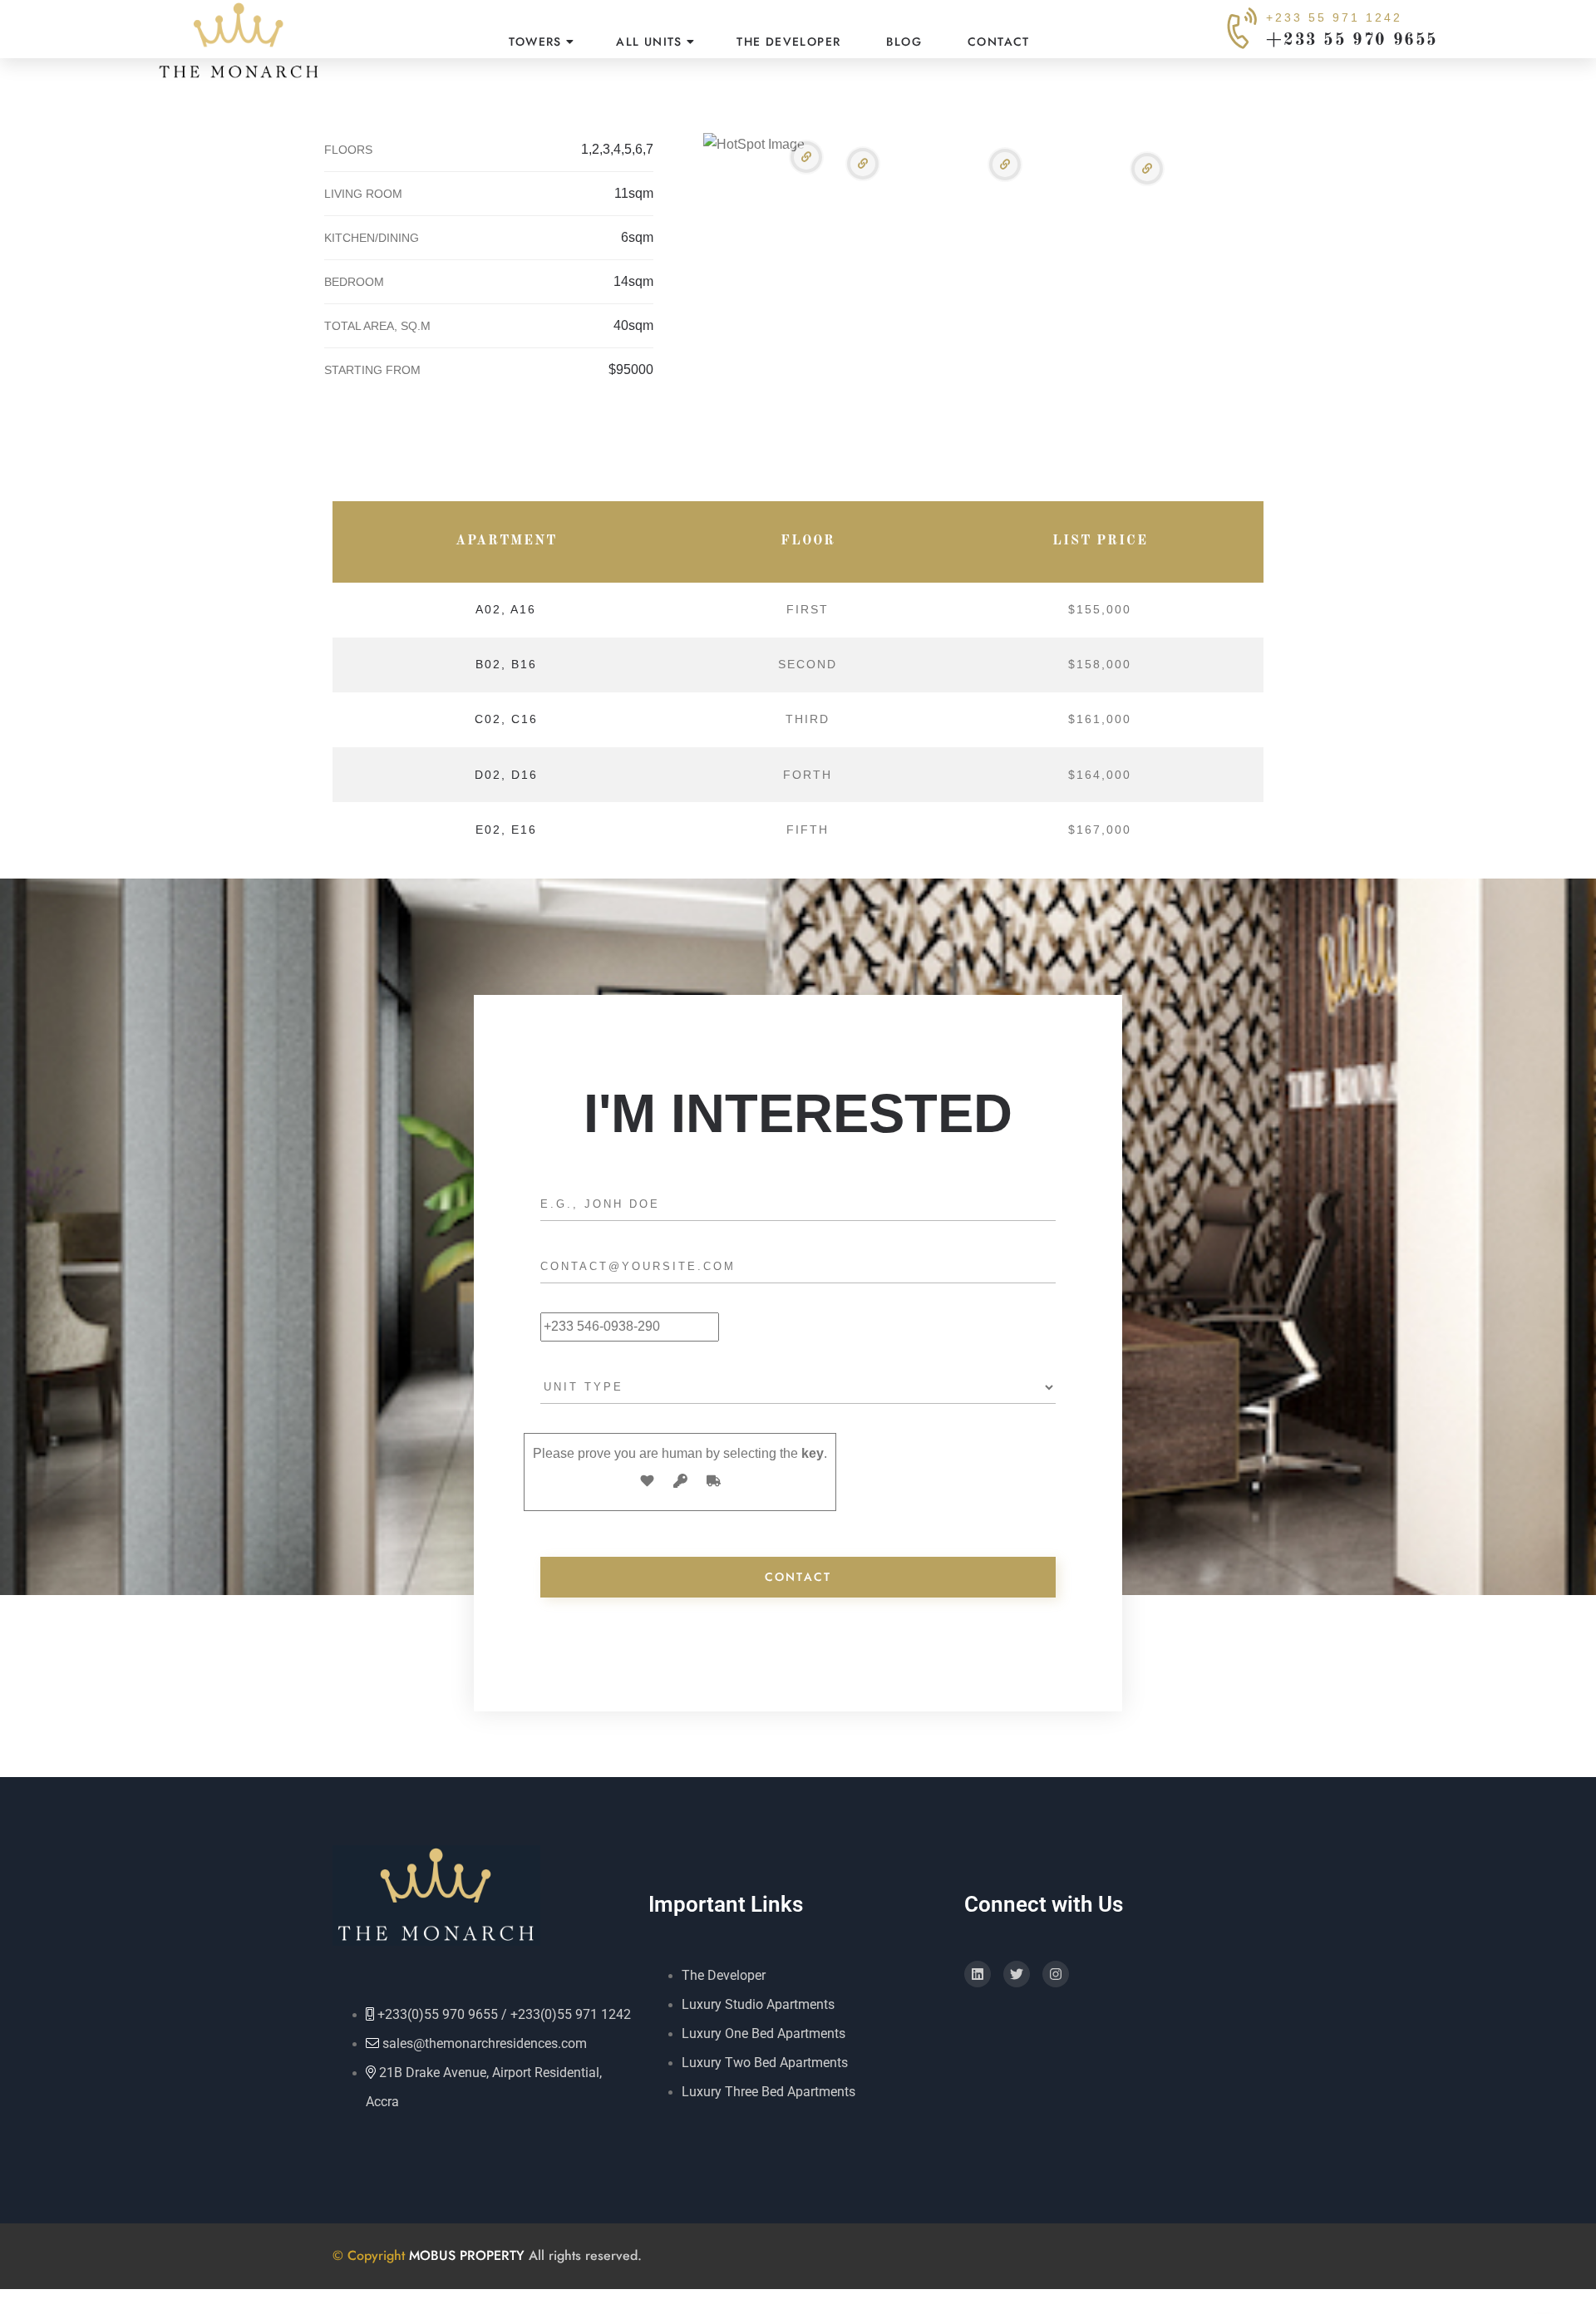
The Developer (788, 42)
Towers (535, 42)
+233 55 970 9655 (1352, 41)
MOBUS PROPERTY (467, 2255)
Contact (999, 42)
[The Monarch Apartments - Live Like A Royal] (239, 42)
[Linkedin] (978, 1974)
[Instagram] (1056, 1974)
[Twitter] (1017, 1974)
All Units (649, 42)
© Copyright (371, 2255)
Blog (904, 42)
